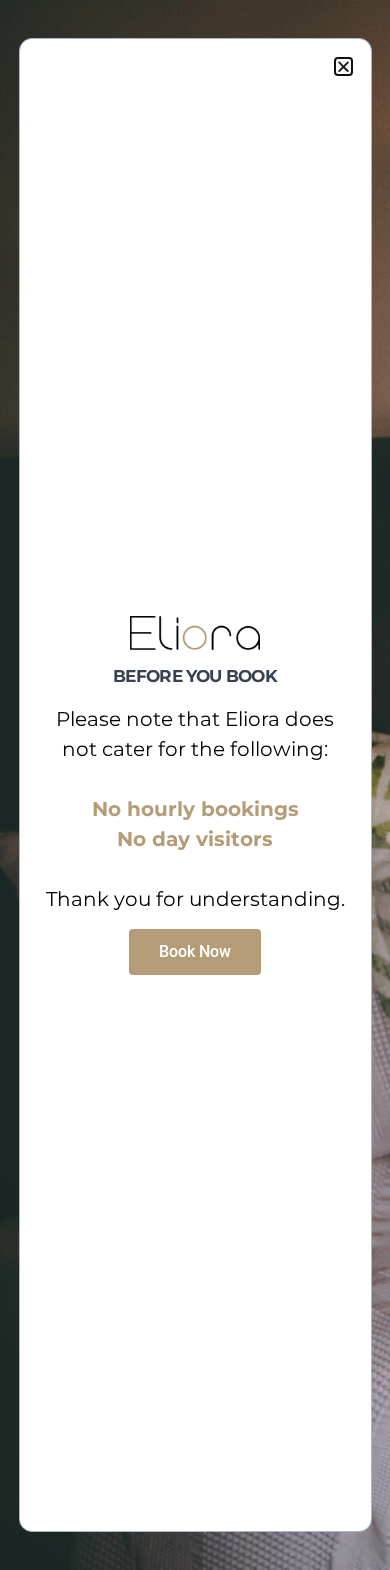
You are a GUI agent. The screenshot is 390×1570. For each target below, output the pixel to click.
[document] (195, 785)
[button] (343, 66)
